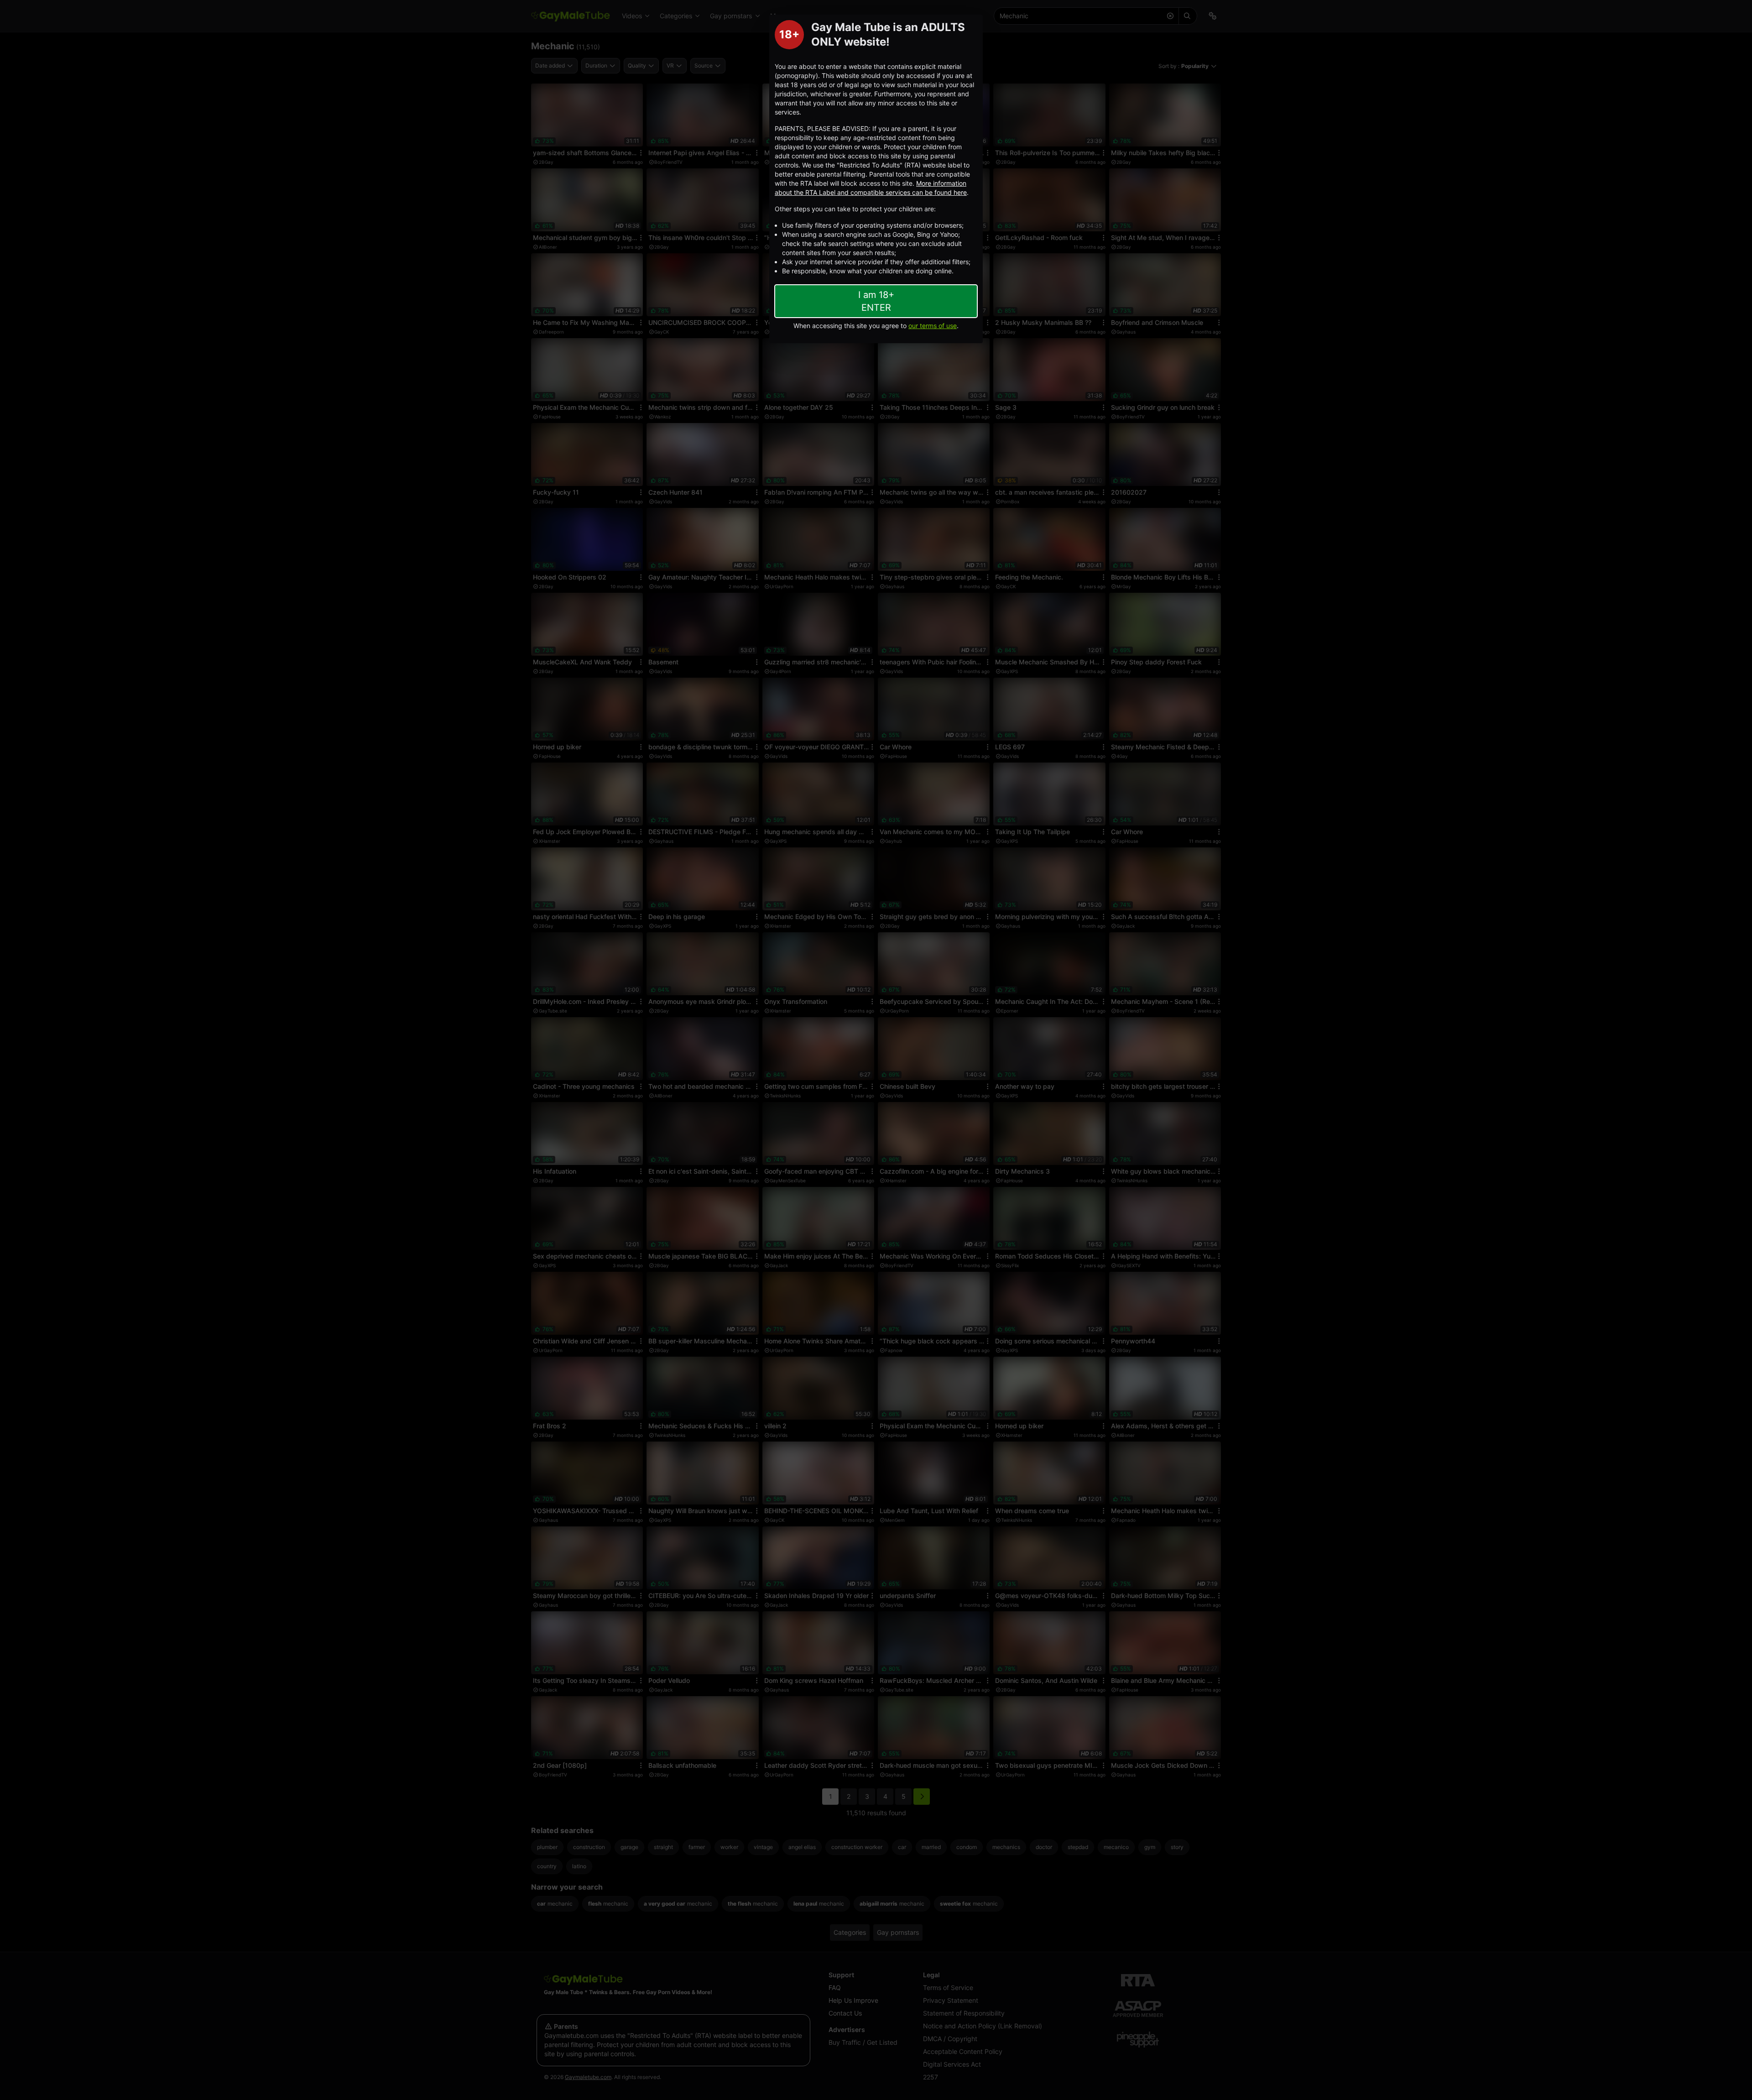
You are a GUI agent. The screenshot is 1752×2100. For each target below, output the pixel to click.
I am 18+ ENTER (876, 301)
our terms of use (933, 326)
